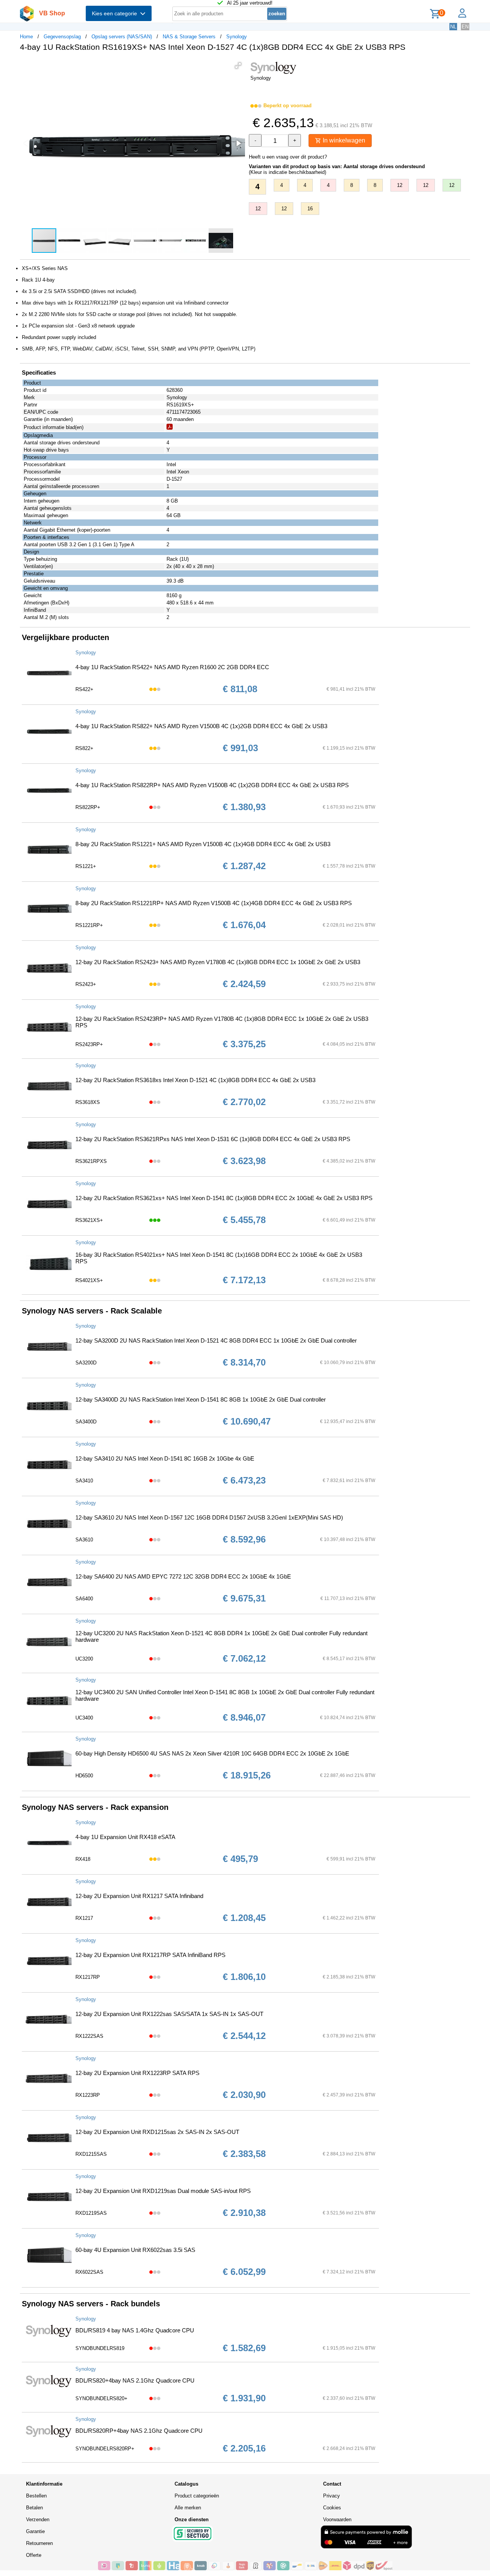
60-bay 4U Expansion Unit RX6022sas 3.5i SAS (135, 2250)
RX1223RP (88, 2095)
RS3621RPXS (91, 1161)
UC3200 (84, 1659)
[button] (238, 66)
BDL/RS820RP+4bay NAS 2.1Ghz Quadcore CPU (139, 2431)
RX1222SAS (89, 2036)
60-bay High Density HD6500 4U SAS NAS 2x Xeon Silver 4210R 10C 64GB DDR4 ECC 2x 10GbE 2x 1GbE (212, 1753)
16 (310, 209)
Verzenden (38, 2520)
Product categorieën (197, 2496)
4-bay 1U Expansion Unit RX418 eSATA (125, 1837)
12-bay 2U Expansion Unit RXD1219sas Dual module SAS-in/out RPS (163, 2191)
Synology (237, 37)
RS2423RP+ (89, 1044)
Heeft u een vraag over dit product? (288, 157)
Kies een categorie (116, 13)
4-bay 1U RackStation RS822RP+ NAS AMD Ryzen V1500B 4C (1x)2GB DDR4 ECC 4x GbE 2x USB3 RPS (212, 785)
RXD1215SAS (91, 2154)
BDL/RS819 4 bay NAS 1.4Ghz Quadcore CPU (135, 2330)
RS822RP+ (88, 807)
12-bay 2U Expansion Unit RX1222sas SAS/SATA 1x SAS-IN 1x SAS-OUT (169, 2014)
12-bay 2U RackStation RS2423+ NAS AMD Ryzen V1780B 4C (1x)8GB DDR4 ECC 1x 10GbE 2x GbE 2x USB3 (218, 962)
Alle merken (188, 2508)
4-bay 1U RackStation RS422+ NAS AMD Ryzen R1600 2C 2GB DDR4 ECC (172, 667)
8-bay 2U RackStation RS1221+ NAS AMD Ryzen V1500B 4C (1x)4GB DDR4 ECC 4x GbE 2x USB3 (203, 844)
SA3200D (86, 1363)
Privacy (332, 2496)
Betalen (34, 2508)
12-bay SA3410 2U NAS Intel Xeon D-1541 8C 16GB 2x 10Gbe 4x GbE (165, 1458)
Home (26, 37)
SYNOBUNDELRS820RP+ (105, 2449)
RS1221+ (86, 866)
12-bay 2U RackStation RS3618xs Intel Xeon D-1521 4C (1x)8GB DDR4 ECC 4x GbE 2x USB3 (195, 1080)
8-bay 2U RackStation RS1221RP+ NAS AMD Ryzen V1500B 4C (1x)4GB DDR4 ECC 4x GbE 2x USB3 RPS (214, 903)
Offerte (34, 2555)
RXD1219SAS (91, 2213)
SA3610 (84, 1540)
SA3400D (86, 1422)
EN (465, 27)
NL (453, 27)
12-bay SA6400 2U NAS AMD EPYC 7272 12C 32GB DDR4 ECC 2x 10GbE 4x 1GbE (183, 1576)
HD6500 (84, 1776)
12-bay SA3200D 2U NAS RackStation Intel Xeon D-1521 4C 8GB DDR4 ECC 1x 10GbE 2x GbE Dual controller (216, 1340)
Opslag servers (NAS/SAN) (122, 37)
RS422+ (84, 689)
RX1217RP (88, 1977)
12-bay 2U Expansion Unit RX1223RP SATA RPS (137, 2073)
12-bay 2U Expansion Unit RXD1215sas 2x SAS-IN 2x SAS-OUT (157, 2132)
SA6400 (84, 1599)
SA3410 (84, 1481)
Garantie (35, 2531)
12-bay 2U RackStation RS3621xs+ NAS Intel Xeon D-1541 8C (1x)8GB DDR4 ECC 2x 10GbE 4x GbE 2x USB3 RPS (224, 1198)
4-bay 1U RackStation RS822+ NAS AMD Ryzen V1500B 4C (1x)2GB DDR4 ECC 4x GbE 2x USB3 (201, 726)
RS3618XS (88, 1102)
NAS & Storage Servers (189, 37)
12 (400, 185)
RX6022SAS (89, 2272)
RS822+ (84, 748)
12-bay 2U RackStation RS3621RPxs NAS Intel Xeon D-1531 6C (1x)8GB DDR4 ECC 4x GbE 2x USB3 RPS (213, 1139)
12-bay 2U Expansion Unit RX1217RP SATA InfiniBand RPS (150, 1955)
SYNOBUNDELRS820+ (101, 2398)
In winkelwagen (343, 140)
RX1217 (84, 1918)
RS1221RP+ (89, 925)
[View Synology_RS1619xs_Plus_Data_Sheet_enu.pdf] (170, 428)
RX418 (83, 1859)
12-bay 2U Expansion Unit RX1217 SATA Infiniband (139, 1896)
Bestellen (36, 2496)
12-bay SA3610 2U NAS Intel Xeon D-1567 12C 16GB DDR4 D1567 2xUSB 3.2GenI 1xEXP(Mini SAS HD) (209, 1517)
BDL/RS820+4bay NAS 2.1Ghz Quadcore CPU (135, 2380)
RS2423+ (86, 984)
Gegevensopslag (62, 37)
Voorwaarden (337, 2520)
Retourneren (39, 2543)
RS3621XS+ (89, 1220)
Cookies (332, 2508)
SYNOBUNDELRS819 (100, 2348)
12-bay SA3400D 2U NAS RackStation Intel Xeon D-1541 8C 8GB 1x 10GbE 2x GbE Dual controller (201, 1399)
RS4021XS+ (89, 1280)
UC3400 (84, 1718)
